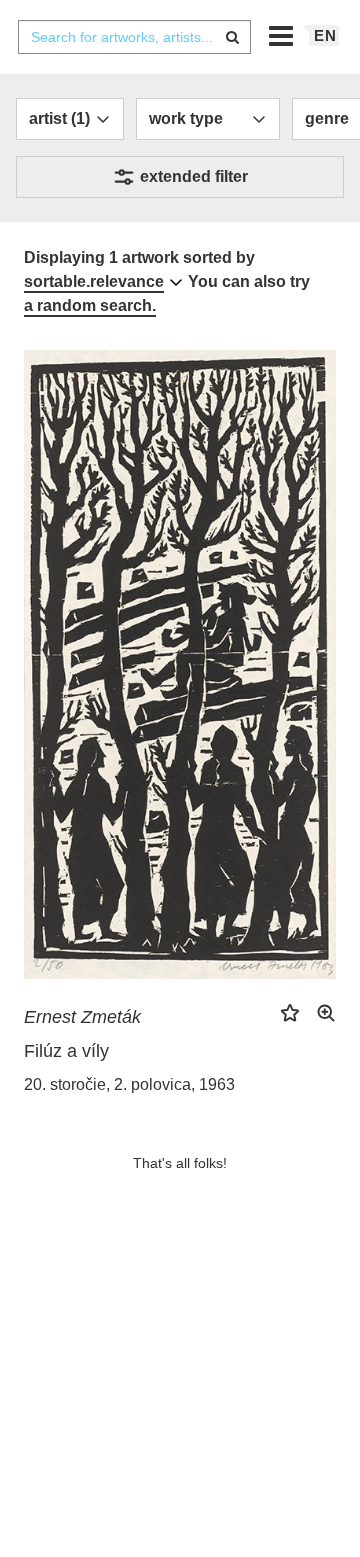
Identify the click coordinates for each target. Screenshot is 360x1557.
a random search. (90, 305)
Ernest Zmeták (82, 1017)
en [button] (325, 35)
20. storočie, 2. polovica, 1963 (129, 1084)
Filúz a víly (66, 1051)
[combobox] (134, 37)
